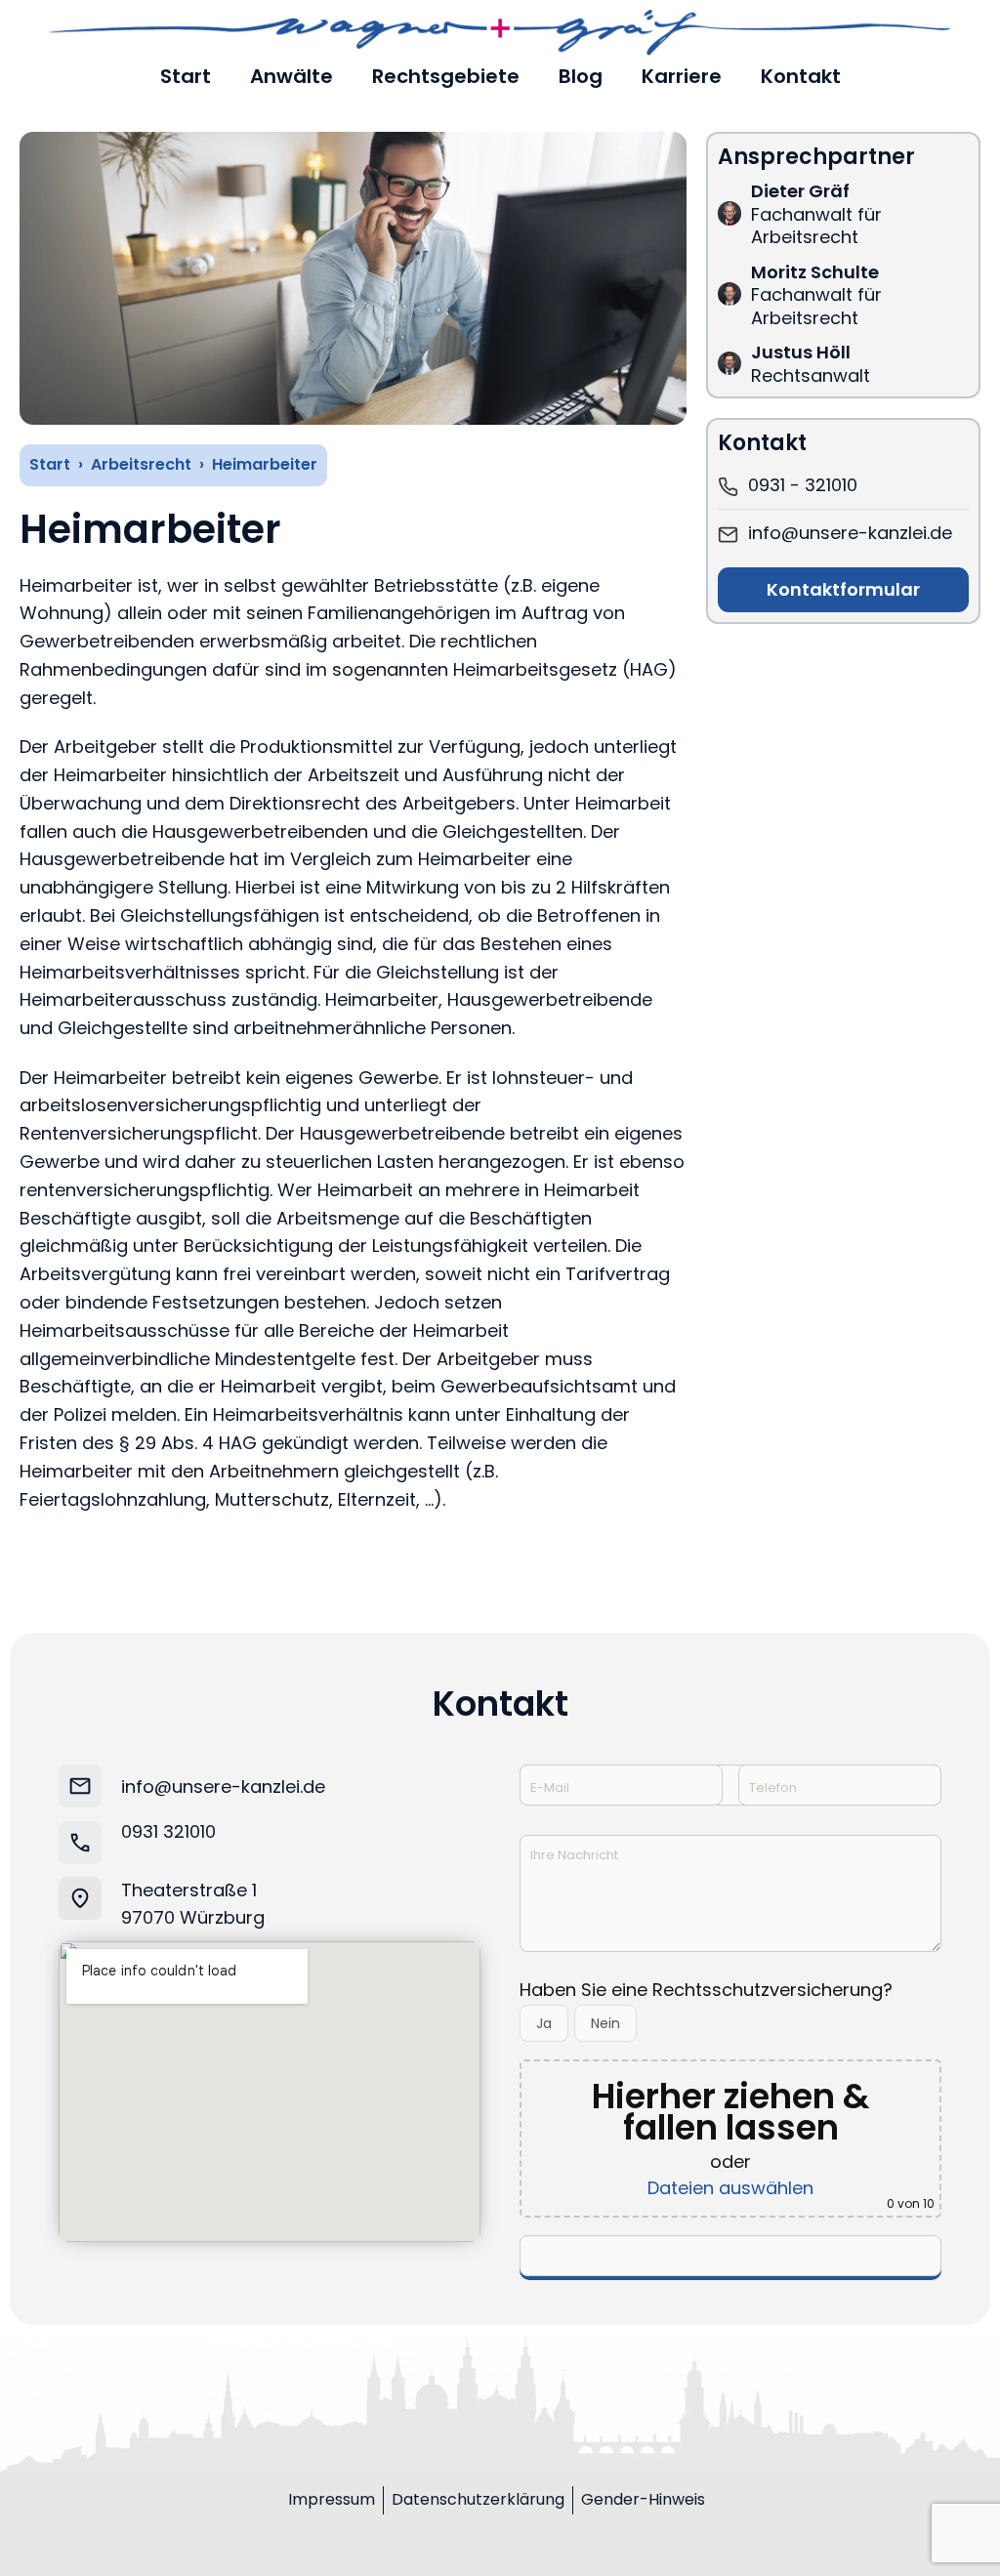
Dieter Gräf (800, 191)
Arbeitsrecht (141, 464)
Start (50, 464)
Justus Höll (801, 352)
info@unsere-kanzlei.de (223, 1787)
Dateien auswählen (730, 2188)
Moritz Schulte (815, 272)
